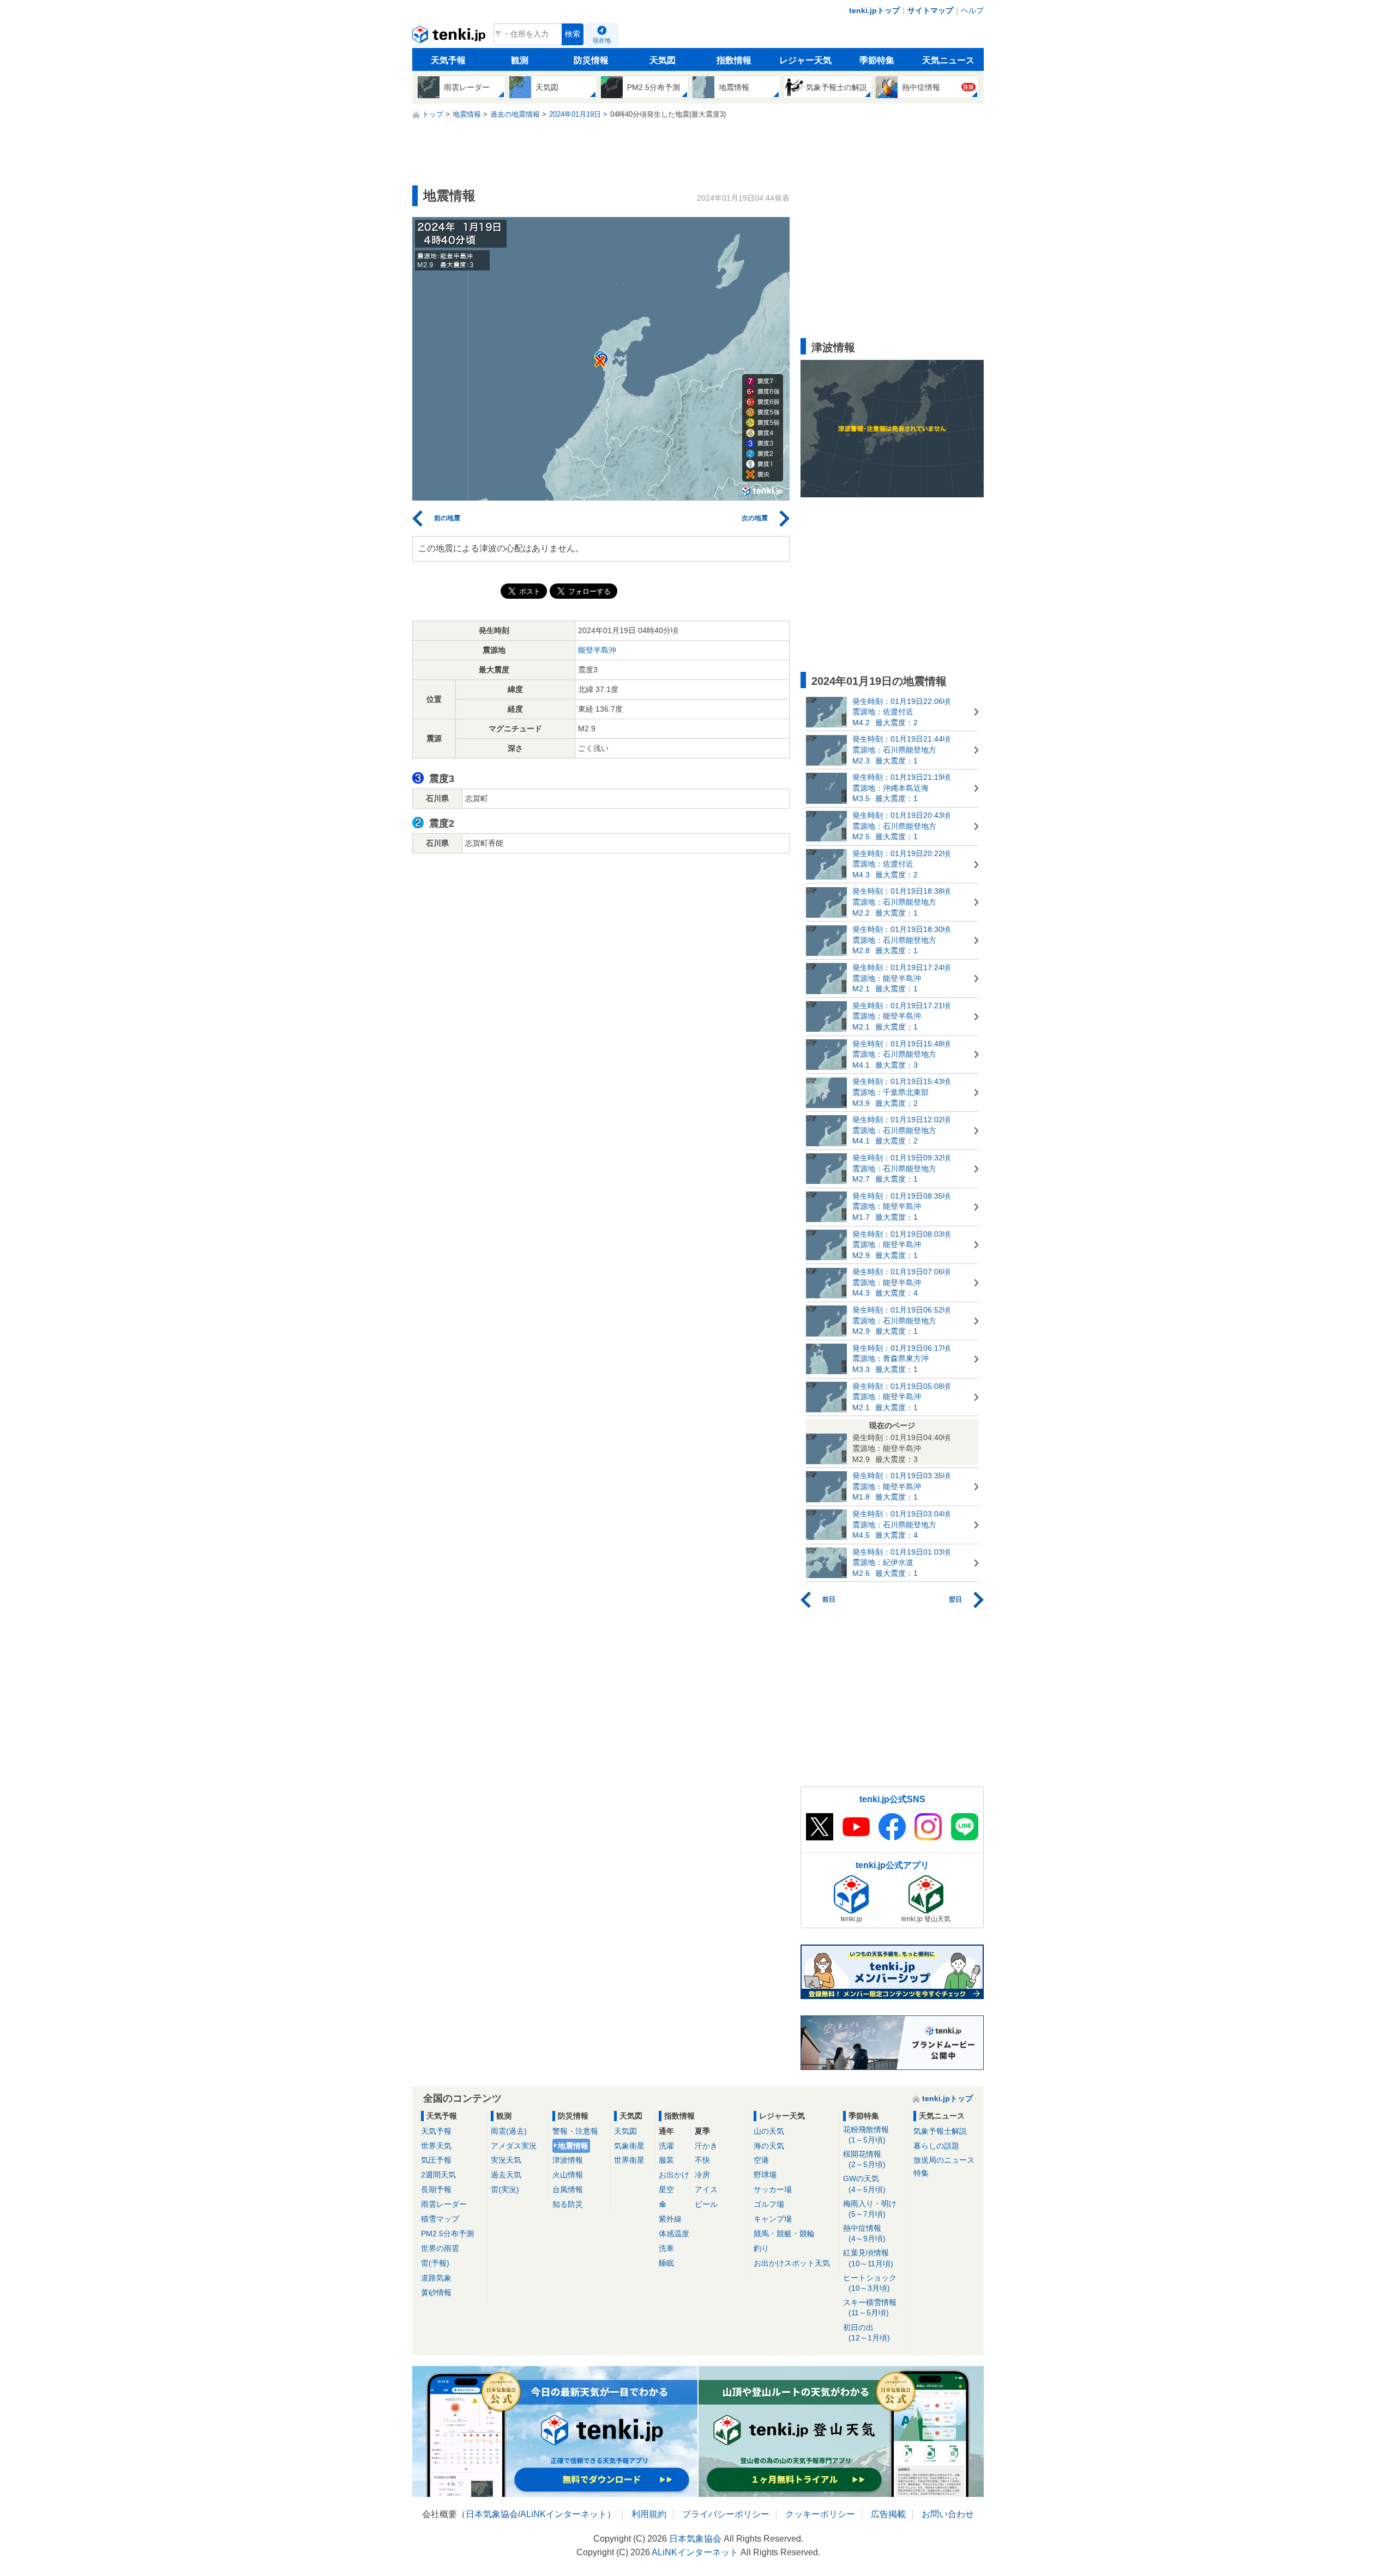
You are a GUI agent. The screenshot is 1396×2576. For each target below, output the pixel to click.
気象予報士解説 (940, 2131)
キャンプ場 (773, 2219)
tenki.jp (450, 37)
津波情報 (568, 2160)
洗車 (666, 2248)
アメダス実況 (514, 2146)
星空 (666, 2189)
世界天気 (436, 2146)
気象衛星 (629, 2146)
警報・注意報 (575, 2131)
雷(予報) (435, 2263)
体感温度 (674, 2234)
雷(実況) (505, 2189)
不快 (702, 2160)
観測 (520, 60)
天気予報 (448, 60)
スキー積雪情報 (870, 2307)
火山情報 (568, 2175)
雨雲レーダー (444, 2204)
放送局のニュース (944, 2160)
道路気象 (436, 2278)
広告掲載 (888, 2514)
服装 (666, 2160)
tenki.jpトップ (874, 10)
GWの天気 (864, 2184)
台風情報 (568, 2189)
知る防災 (568, 2204)
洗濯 (666, 2146)
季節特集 (877, 60)
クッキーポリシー (820, 2514)
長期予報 (436, 2189)
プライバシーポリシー (726, 2514)
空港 (761, 2160)
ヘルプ (972, 10)
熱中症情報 (864, 2233)
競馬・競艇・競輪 (784, 2234)
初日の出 (867, 2333)
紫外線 (670, 2219)
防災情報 (591, 60)
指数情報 (734, 60)
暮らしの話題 (936, 2146)
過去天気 (506, 2175)
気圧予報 (436, 2160)
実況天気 (506, 2160)
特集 (921, 2173)
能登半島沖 (597, 650)
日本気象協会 (492, 2514)
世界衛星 (629, 2160)
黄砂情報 (436, 2292)
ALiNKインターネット (564, 2514)
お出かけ (674, 2175)
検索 (573, 34)
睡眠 (666, 2263)
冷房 (702, 2175)
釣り (761, 2248)
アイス (706, 2189)
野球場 (765, 2175)
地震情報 (573, 2146)
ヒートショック (870, 2283)
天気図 (663, 60)
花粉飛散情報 (866, 2135)
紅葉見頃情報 (868, 2258)
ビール (706, 2204)
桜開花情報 (864, 2159)
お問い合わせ (948, 2514)
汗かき (706, 2146)
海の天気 (769, 2146)
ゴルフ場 (769, 2204)
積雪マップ (440, 2219)
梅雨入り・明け (870, 2209)
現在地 (602, 40)
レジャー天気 (805, 60)
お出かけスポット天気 (792, 2263)
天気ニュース (948, 60)
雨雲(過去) (509, 2131)
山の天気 (769, 2131)
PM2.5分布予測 (447, 2234)
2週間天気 (438, 2175)
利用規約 (649, 2514)
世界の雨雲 (440, 2248)
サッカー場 (773, 2189)
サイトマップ (930, 10)
